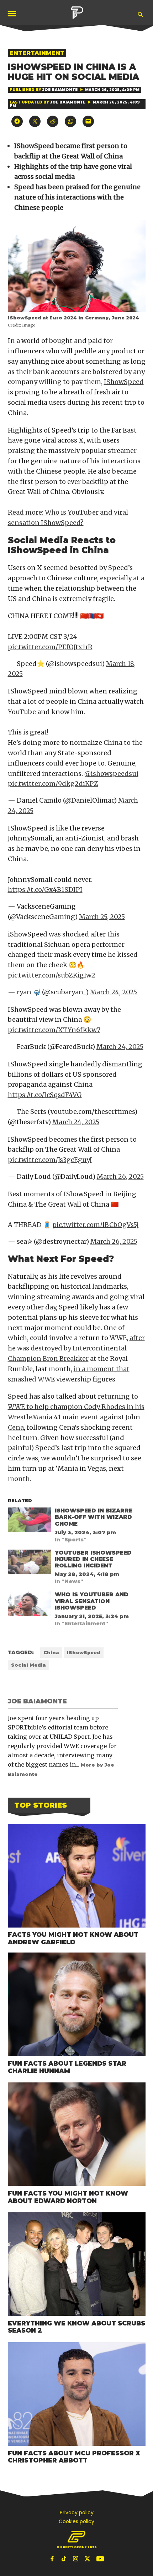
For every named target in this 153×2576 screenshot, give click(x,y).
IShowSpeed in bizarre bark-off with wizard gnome (94, 1517)
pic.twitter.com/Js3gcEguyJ (50, 1160)
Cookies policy (76, 2521)
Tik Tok (65, 2559)
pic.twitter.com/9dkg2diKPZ (53, 784)
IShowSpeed (124, 382)
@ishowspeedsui (111, 774)
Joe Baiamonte (60, 90)
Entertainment (37, 53)
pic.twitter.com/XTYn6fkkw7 (54, 1030)
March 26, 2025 (120, 1176)
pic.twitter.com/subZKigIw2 (52, 975)
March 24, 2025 (114, 992)
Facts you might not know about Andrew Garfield (73, 1938)
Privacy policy (77, 2512)
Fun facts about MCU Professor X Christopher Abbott (74, 2457)
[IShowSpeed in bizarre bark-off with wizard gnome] (29, 1521)
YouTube (100, 2559)
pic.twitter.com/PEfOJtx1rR (50, 647)
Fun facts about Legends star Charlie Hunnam (67, 2067)
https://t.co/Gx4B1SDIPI (45, 890)
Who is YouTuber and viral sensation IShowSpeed (92, 1601)
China (51, 1653)
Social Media (28, 1665)
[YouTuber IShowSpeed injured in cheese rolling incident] (29, 1564)
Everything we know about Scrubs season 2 (76, 2327)
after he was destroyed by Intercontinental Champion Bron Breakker (76, 1348)
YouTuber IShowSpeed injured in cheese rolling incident (93, 1559)
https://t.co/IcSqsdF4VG (45, 1095)
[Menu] (12, 13)
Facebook (53, 2559)
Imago (29, 325)
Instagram (76, 2559)
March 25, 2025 (102, 917)
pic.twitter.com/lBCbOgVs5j (96, 1225)
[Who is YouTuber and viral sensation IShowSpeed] (29, 1605)
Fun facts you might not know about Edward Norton (68, 2197)
